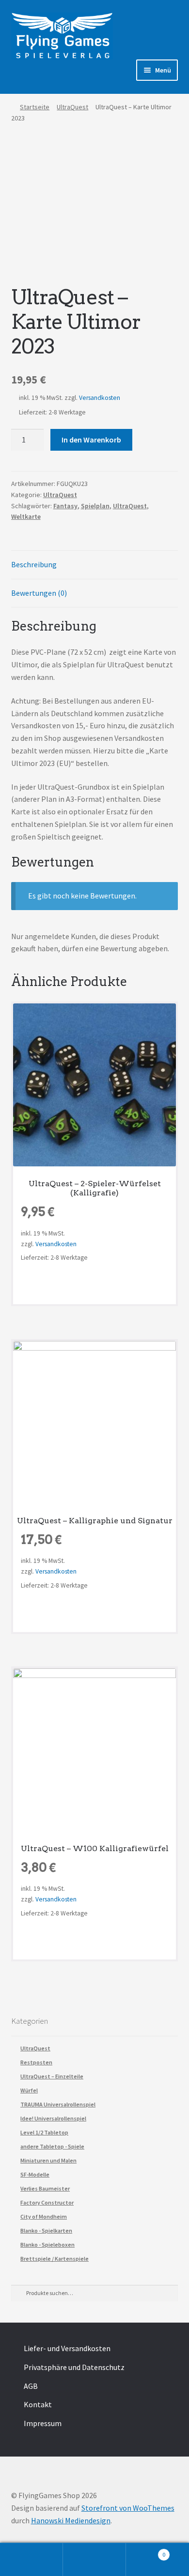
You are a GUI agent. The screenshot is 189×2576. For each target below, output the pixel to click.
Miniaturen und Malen (48, 2160)
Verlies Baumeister (45, 2188)
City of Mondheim (44, 2216)
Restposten (36, 2062)
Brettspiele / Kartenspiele (55, 2259)
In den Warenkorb (91, 440)
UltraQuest (72, 107)
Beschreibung (34, 564)
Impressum (43, 2423)
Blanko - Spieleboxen (47, 2245)
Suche (94, 2560)
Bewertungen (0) (39, 593)
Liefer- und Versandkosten (67, 2348)
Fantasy (65, 506)
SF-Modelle (35, 2174)
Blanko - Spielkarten (46, 2230)
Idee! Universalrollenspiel (53, 2118)
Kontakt (38, 2404)
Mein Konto (31, 2560)
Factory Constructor (47, 2202)
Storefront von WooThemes (128, 2508)
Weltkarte (26, 516)
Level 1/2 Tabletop (44, 2132)
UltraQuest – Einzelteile (52, 2076)
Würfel (29, 2090)
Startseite (35, 107)
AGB (31, 2386)
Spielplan (95, 506)
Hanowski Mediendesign (71, 2520)
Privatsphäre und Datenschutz (74, 2367)
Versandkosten (100, 398)
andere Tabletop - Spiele (52, 2146)
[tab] (95, 565)
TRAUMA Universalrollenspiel (58, 2104)
